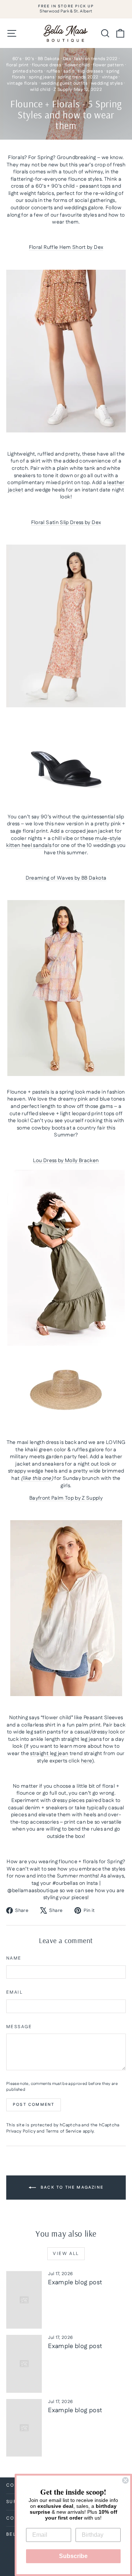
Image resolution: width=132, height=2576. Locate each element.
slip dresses (90, 71)
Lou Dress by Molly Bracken (66, 1161)
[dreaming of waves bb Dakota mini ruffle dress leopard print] (66, 988)
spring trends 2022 (78, 77)
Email (14, 1993)
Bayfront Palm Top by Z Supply (66, 1498)
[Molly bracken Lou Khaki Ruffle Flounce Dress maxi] (66, 1258)
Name (14, 1958)
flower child (77, 65)
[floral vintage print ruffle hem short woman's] (66, 351)
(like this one (36, 1478)
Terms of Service (64, 2131)
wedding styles (107, 83)
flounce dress (47, 65)
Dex (67, 59)
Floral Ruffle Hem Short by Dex (66, 247)
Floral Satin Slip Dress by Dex (66, 523)
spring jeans (42, 77)
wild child (40, 90)
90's (30, 59)
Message (19, 2027)
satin (69, 71)
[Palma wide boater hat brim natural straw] (66, 1390)
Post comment (34, 2105)
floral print (17, 65)
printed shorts (28, 71)
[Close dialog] (125, 2480)
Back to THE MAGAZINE (71, 2188)
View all (66, 2254)
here (87, 1761)
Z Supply (63, 90)
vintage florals (22, 83)
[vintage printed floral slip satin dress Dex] (66, 670)
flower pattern (108, 65)
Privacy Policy (21, 2131)
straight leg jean (49, 1754)
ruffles (53, 71)
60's (17, 59)
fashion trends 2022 (96, 59)
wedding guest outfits (64, 83)
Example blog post (75, 2282)
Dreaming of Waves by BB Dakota (66, 878)
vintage (110, 77)
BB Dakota (49, 59)
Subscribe (73, 2556)
